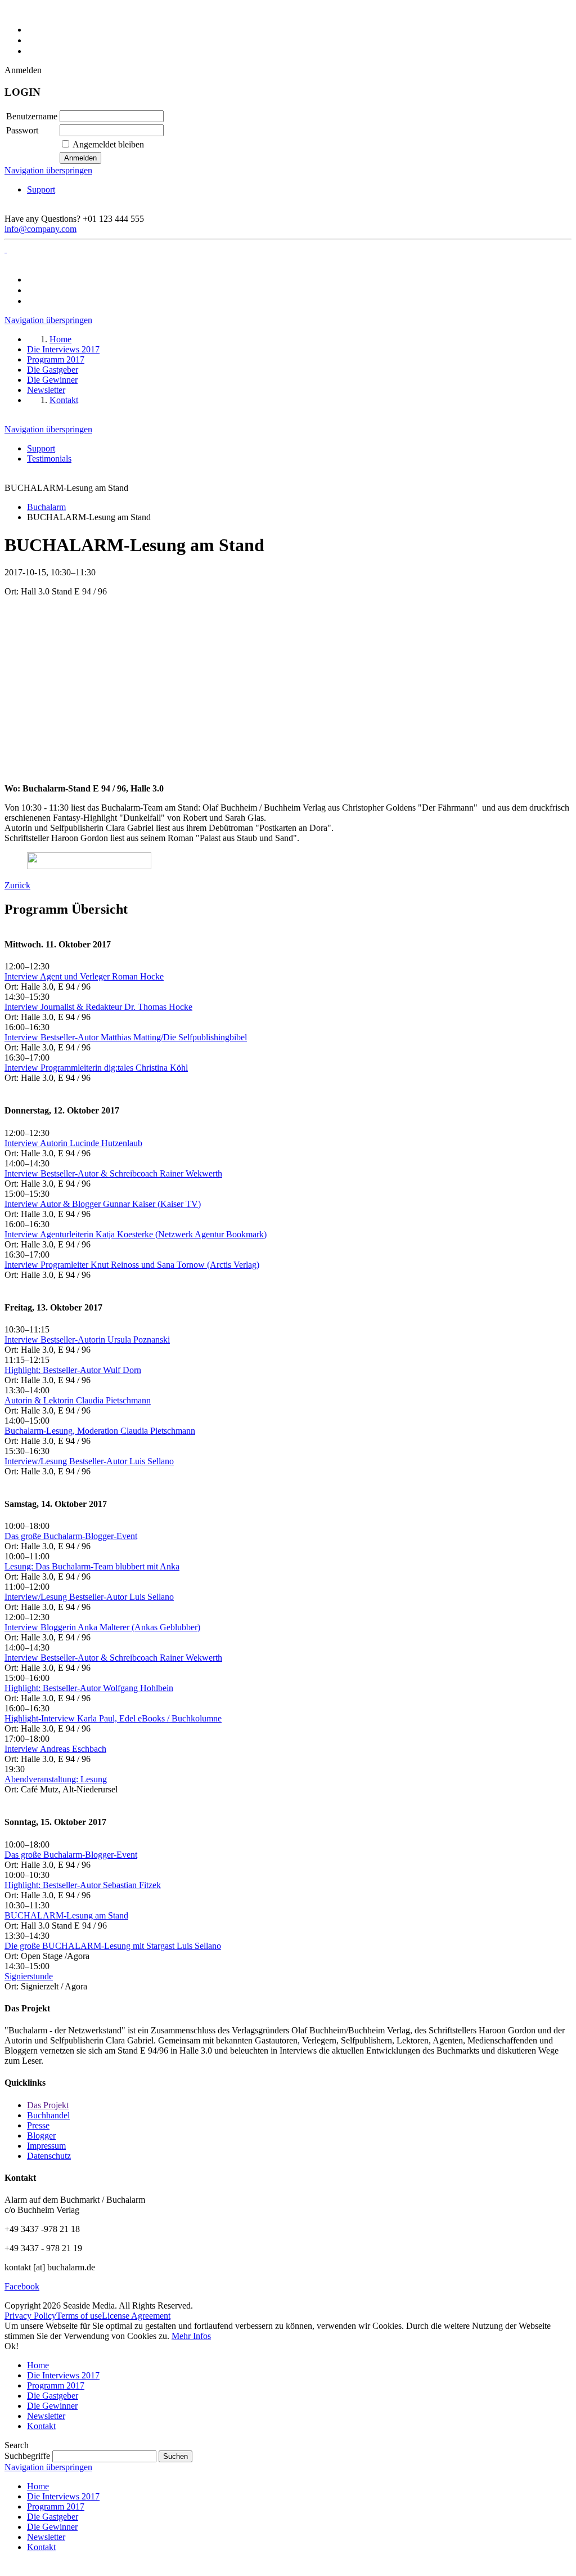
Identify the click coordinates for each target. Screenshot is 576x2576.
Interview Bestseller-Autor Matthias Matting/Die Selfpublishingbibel (126, 1037)
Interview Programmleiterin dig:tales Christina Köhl (96, 1068)
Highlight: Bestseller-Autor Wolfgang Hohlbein (89, 1688)
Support (41, 189)
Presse (38, 2125)
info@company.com (40, 229)
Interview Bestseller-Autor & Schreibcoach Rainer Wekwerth (113, 1173)
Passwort (22, 130)
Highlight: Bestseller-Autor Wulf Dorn (73, 1370)
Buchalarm (46, 507)
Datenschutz (49, 2156)
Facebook (22, 2286)
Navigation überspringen (48, 170)
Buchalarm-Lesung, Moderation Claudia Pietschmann (100, 1431)
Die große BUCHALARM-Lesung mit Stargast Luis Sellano (113, 1946)
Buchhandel (48, 2115)
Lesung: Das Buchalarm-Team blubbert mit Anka (92, 1566)
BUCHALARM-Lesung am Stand (66, 1915)
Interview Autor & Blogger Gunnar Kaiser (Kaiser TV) (103, 1204)
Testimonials (49, 459)
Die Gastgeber (53, 2396)
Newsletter (46, 2416)
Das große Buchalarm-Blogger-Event (71, 1536)
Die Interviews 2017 (63, 2375)
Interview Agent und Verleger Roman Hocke (84, 976)
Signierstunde (29, 1976)
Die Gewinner (52, 2406)
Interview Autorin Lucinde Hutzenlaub (73, 1143)
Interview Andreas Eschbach (55, 1749)
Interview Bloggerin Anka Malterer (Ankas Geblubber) (102, 1627)
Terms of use (79, 2316)
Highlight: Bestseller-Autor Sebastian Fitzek (83, 1885)
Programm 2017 (56, 2385)
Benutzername (32, 116)
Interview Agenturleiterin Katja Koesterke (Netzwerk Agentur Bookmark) (136, 1234)
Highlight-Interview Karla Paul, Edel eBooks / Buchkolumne (113, 1718)
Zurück (17, 885)
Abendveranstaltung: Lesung (56, 1779)
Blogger (41, 2136)
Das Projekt (48, 2105)
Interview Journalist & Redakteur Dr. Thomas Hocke (98, 1007)
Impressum (46, 2146)
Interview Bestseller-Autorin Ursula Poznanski (87, 1340)
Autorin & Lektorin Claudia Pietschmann (78, 1400)
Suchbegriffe (27, 2456)
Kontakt (41, 2426)
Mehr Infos (191, 2336)
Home (38, 2365)
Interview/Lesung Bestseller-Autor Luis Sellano (89, 1461)
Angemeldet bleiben (108, 144)
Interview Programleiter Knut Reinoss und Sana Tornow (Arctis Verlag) (132, 1265)
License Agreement (136, 2316)
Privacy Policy (30, 2316)
